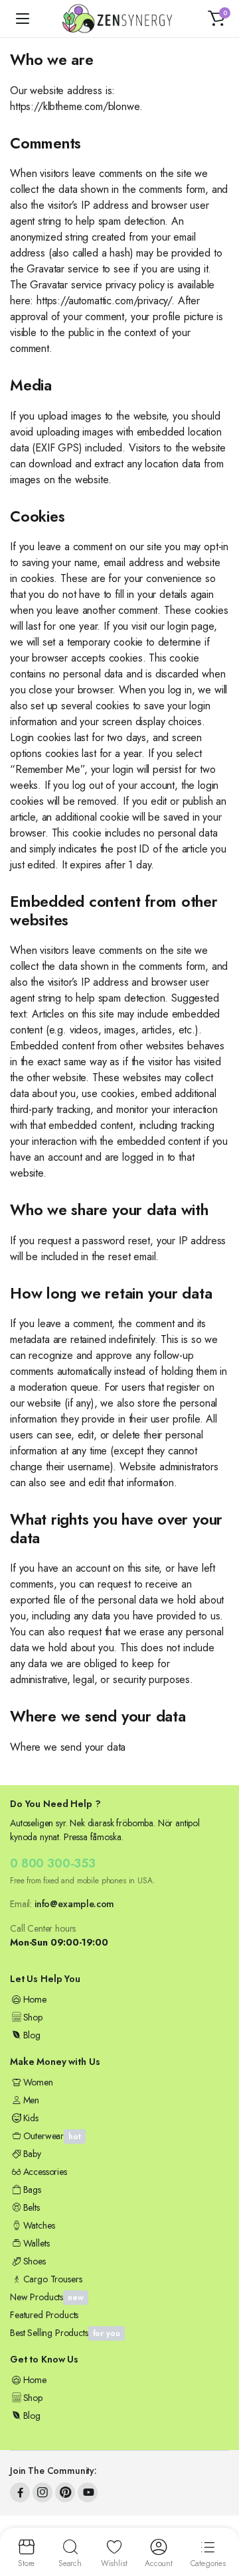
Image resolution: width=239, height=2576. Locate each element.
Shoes (35, 2261)
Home (35, 1999)
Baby (32, 2154)
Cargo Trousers (52, 2279)
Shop (33, 2017)
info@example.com (74, 1904)
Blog (32, 2035)
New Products (47, 2297)
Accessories (45, 2172)
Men (31, 2100)
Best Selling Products (65, 2333)
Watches (39, 2225)
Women (38, 2082)
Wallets (36, 2243)
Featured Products (44, 2315)
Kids (31, 2118)
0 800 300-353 (53, 1863)
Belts (32, 2207)
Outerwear (52, 2136)
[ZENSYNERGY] (120, 19)
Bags (32, 2190)
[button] (216, 19)
